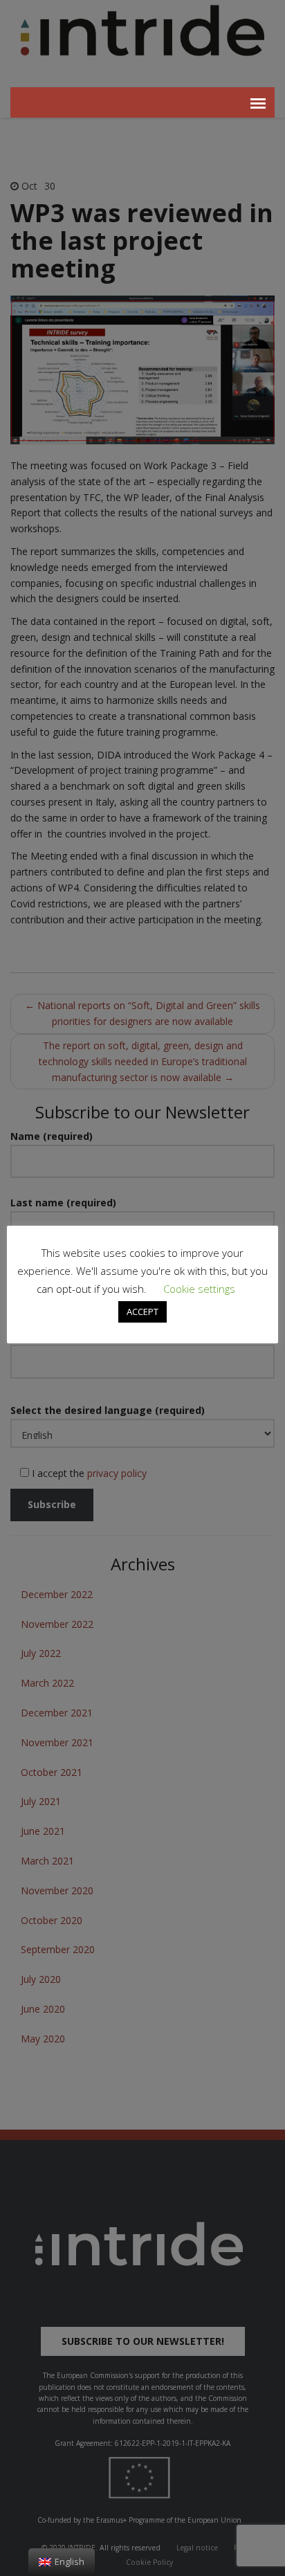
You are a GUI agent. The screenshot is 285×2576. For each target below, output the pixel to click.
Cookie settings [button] (199, 1289)
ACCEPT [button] (142, 1312)
